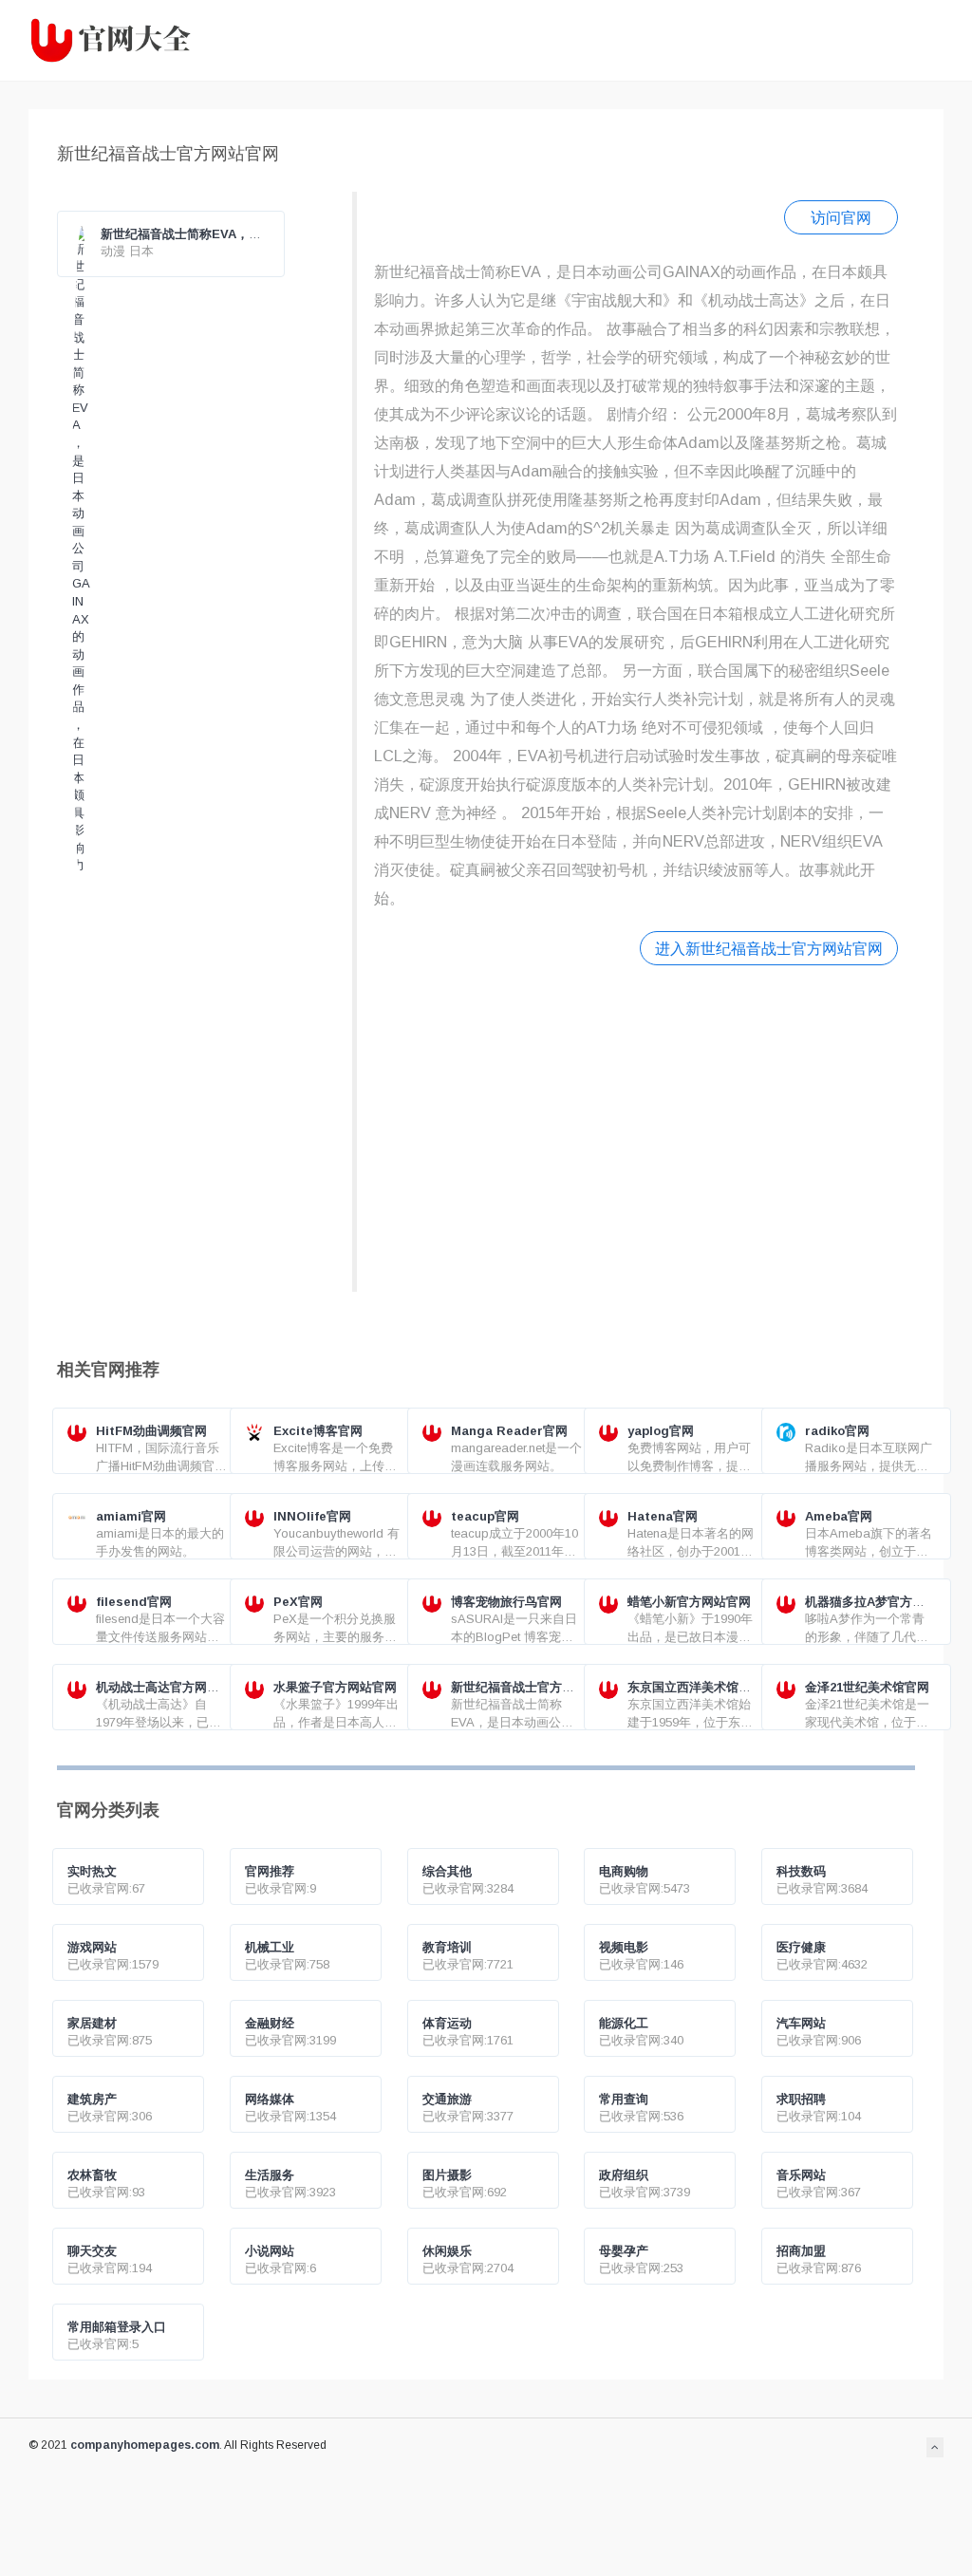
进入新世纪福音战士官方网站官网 (769, 948)
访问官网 (841, 217)
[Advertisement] (636, 1126)
